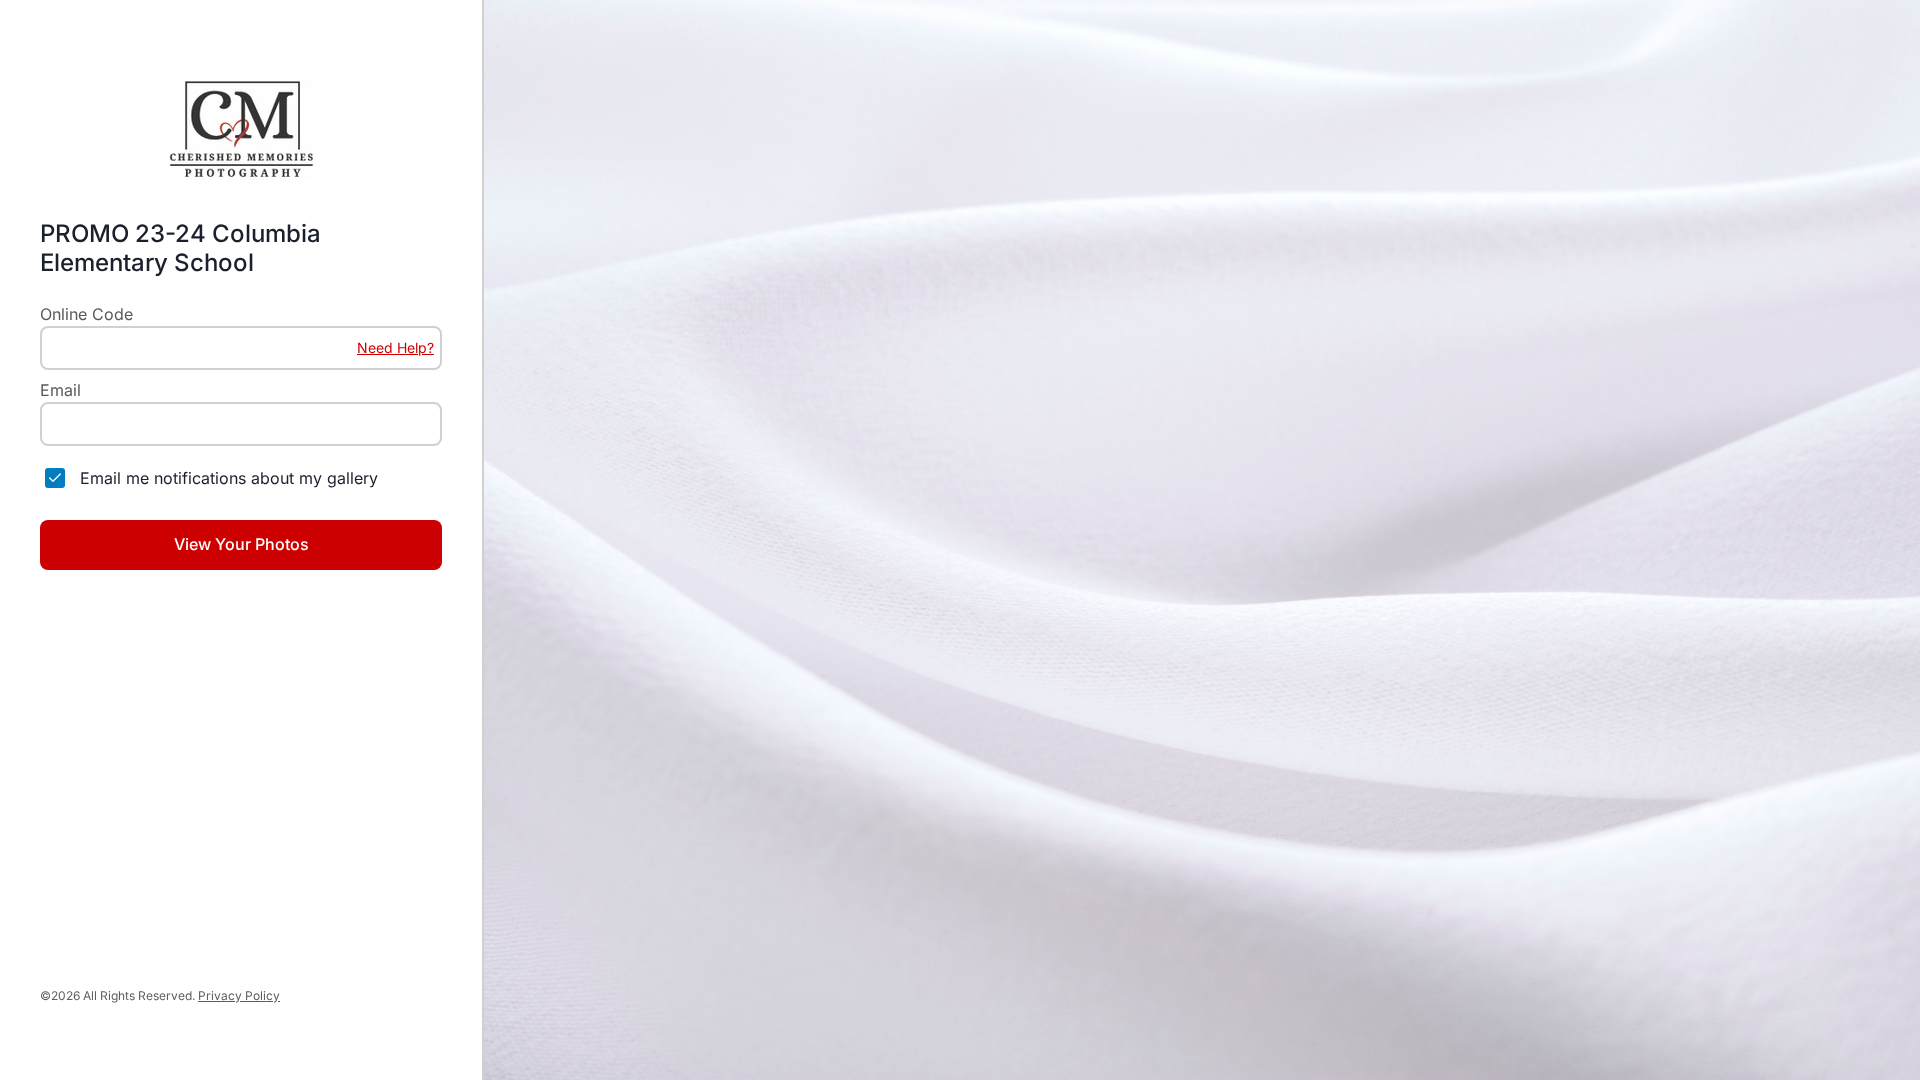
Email (60, 390)
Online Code (86, 314)
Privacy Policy (239, 995)
